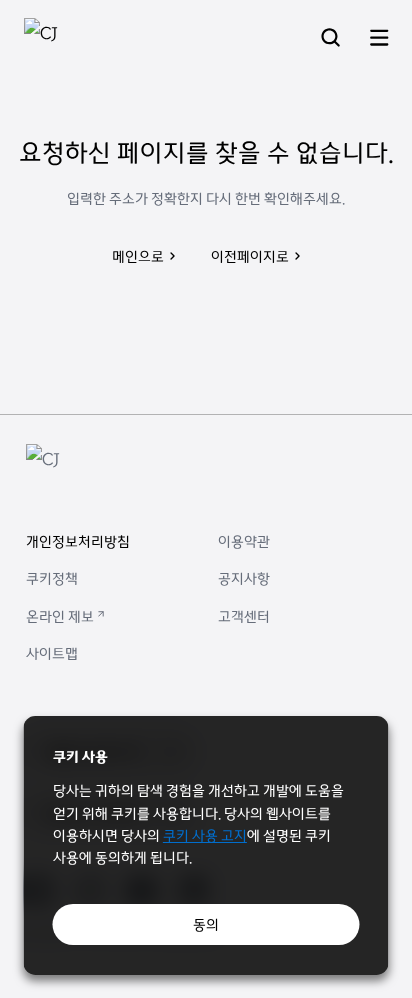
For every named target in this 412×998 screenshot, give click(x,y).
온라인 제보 (60, 616)
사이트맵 (52, 653)
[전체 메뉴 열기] (379, 38)
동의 (206, 924)
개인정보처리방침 (78, 541)
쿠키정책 (52, 578)
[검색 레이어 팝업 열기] (330, 38)
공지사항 (244, 578)
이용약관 (244, 541)
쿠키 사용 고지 (205, 835)
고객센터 (244, 616)
